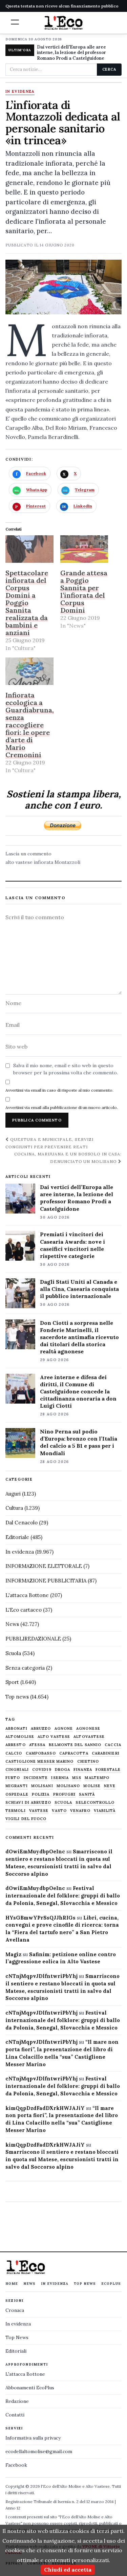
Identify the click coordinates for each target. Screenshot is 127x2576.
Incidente (36, 1778)
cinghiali (17, 1770)
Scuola (13, 1653)
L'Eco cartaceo (24, 1610)
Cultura (14, 1508)
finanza (83, 1770)
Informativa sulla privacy (33, 2438)
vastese (39, 1811)
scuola (63, 1803)
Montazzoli (67, 862)
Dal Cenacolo (22, 1523)
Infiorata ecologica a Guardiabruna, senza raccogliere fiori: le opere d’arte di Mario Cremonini (30, 725)
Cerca (109, 69)
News (12, 1624)
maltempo (97, 1778)
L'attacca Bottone (27, 1595)
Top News (85, 2284)
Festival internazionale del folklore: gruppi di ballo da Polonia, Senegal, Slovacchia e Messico (63, 1896)
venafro (80, 1811)
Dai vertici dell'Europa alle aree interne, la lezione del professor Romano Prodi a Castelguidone (71, 53)
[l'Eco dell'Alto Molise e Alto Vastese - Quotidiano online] (64, 23)
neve (110, 1786)
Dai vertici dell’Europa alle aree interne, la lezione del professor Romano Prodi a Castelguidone (77, 1198)
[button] (15, 22)
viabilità (105, 1811)
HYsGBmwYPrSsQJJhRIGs (40, 1918)
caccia (113, 1745)
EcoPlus (111, 2284)
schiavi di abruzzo (28, 1803)
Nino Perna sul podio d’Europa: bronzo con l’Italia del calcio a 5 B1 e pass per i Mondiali (79, 1442)
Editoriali (16, 2351)
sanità (87, 1794)
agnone (64, 1729)
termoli (16, 1811)
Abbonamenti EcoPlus (30, 2388)
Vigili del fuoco (26, 1819)
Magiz (13, 1954)
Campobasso (41, 1753)
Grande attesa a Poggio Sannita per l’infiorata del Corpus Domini (84, 591)
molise (92, 1786)
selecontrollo (95, 1803)
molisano (68, 1786)
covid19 (42, 1770)
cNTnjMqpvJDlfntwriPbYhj (41, 1976)
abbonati (16, 1729)
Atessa (37, 1745)
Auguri (13, 1494)
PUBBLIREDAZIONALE (33, 1639)
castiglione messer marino (40, 1762)
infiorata (44, 862)
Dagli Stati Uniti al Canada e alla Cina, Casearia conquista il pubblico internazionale (79, 1289)
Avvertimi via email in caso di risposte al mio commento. (59, 1090)
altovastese (89, 1737)
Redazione (17, 2401)
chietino (88, 1762)
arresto (16, 1745)
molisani (42, 1786)
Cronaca (15, 2310)
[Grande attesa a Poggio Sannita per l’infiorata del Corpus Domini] (84, 549)
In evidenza (20, 92)
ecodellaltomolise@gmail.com (39, 2451)
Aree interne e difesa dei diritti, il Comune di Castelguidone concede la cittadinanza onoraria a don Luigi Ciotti (78, 1391)
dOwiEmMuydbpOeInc (35, 1851)
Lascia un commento (28, 854)
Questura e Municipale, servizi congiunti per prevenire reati (49, 1143)
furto (13, 1778)
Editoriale (17, 1537)
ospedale (17, 1794)
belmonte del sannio (75, 1745)
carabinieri (106, 1753)
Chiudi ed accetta (68, 2570)
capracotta (74, 1753)
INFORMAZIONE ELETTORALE (44, 1566)
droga (63, 1770)
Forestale (108, 1770)
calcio (14, 1753)
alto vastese (19, 862)
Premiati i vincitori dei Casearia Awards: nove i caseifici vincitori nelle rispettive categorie (72, 1245)
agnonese (88, 1729)
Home (12, 2284)
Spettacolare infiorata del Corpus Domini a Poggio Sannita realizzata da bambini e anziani (27, 603)
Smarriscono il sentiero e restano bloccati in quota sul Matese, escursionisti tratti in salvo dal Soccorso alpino (62, 2159)
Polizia (41, 1794)
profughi (65, 1794)
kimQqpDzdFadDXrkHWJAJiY (45, 2108)
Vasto (59, 1811)
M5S (77, 1778)
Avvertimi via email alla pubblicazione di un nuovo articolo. (62, 1107)
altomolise (20, 1737)
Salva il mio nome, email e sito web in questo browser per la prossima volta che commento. (66, 1069)
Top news (17, 1697)
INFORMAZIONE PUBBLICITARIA (46, 1581)
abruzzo (41, 1729)
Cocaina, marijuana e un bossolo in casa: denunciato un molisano (68, 1157)
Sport (12, 1682)
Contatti (15, 2415)
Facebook (16, 2465)
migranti (17, 1786)
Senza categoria (25, 1668)
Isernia (60, 1778)
